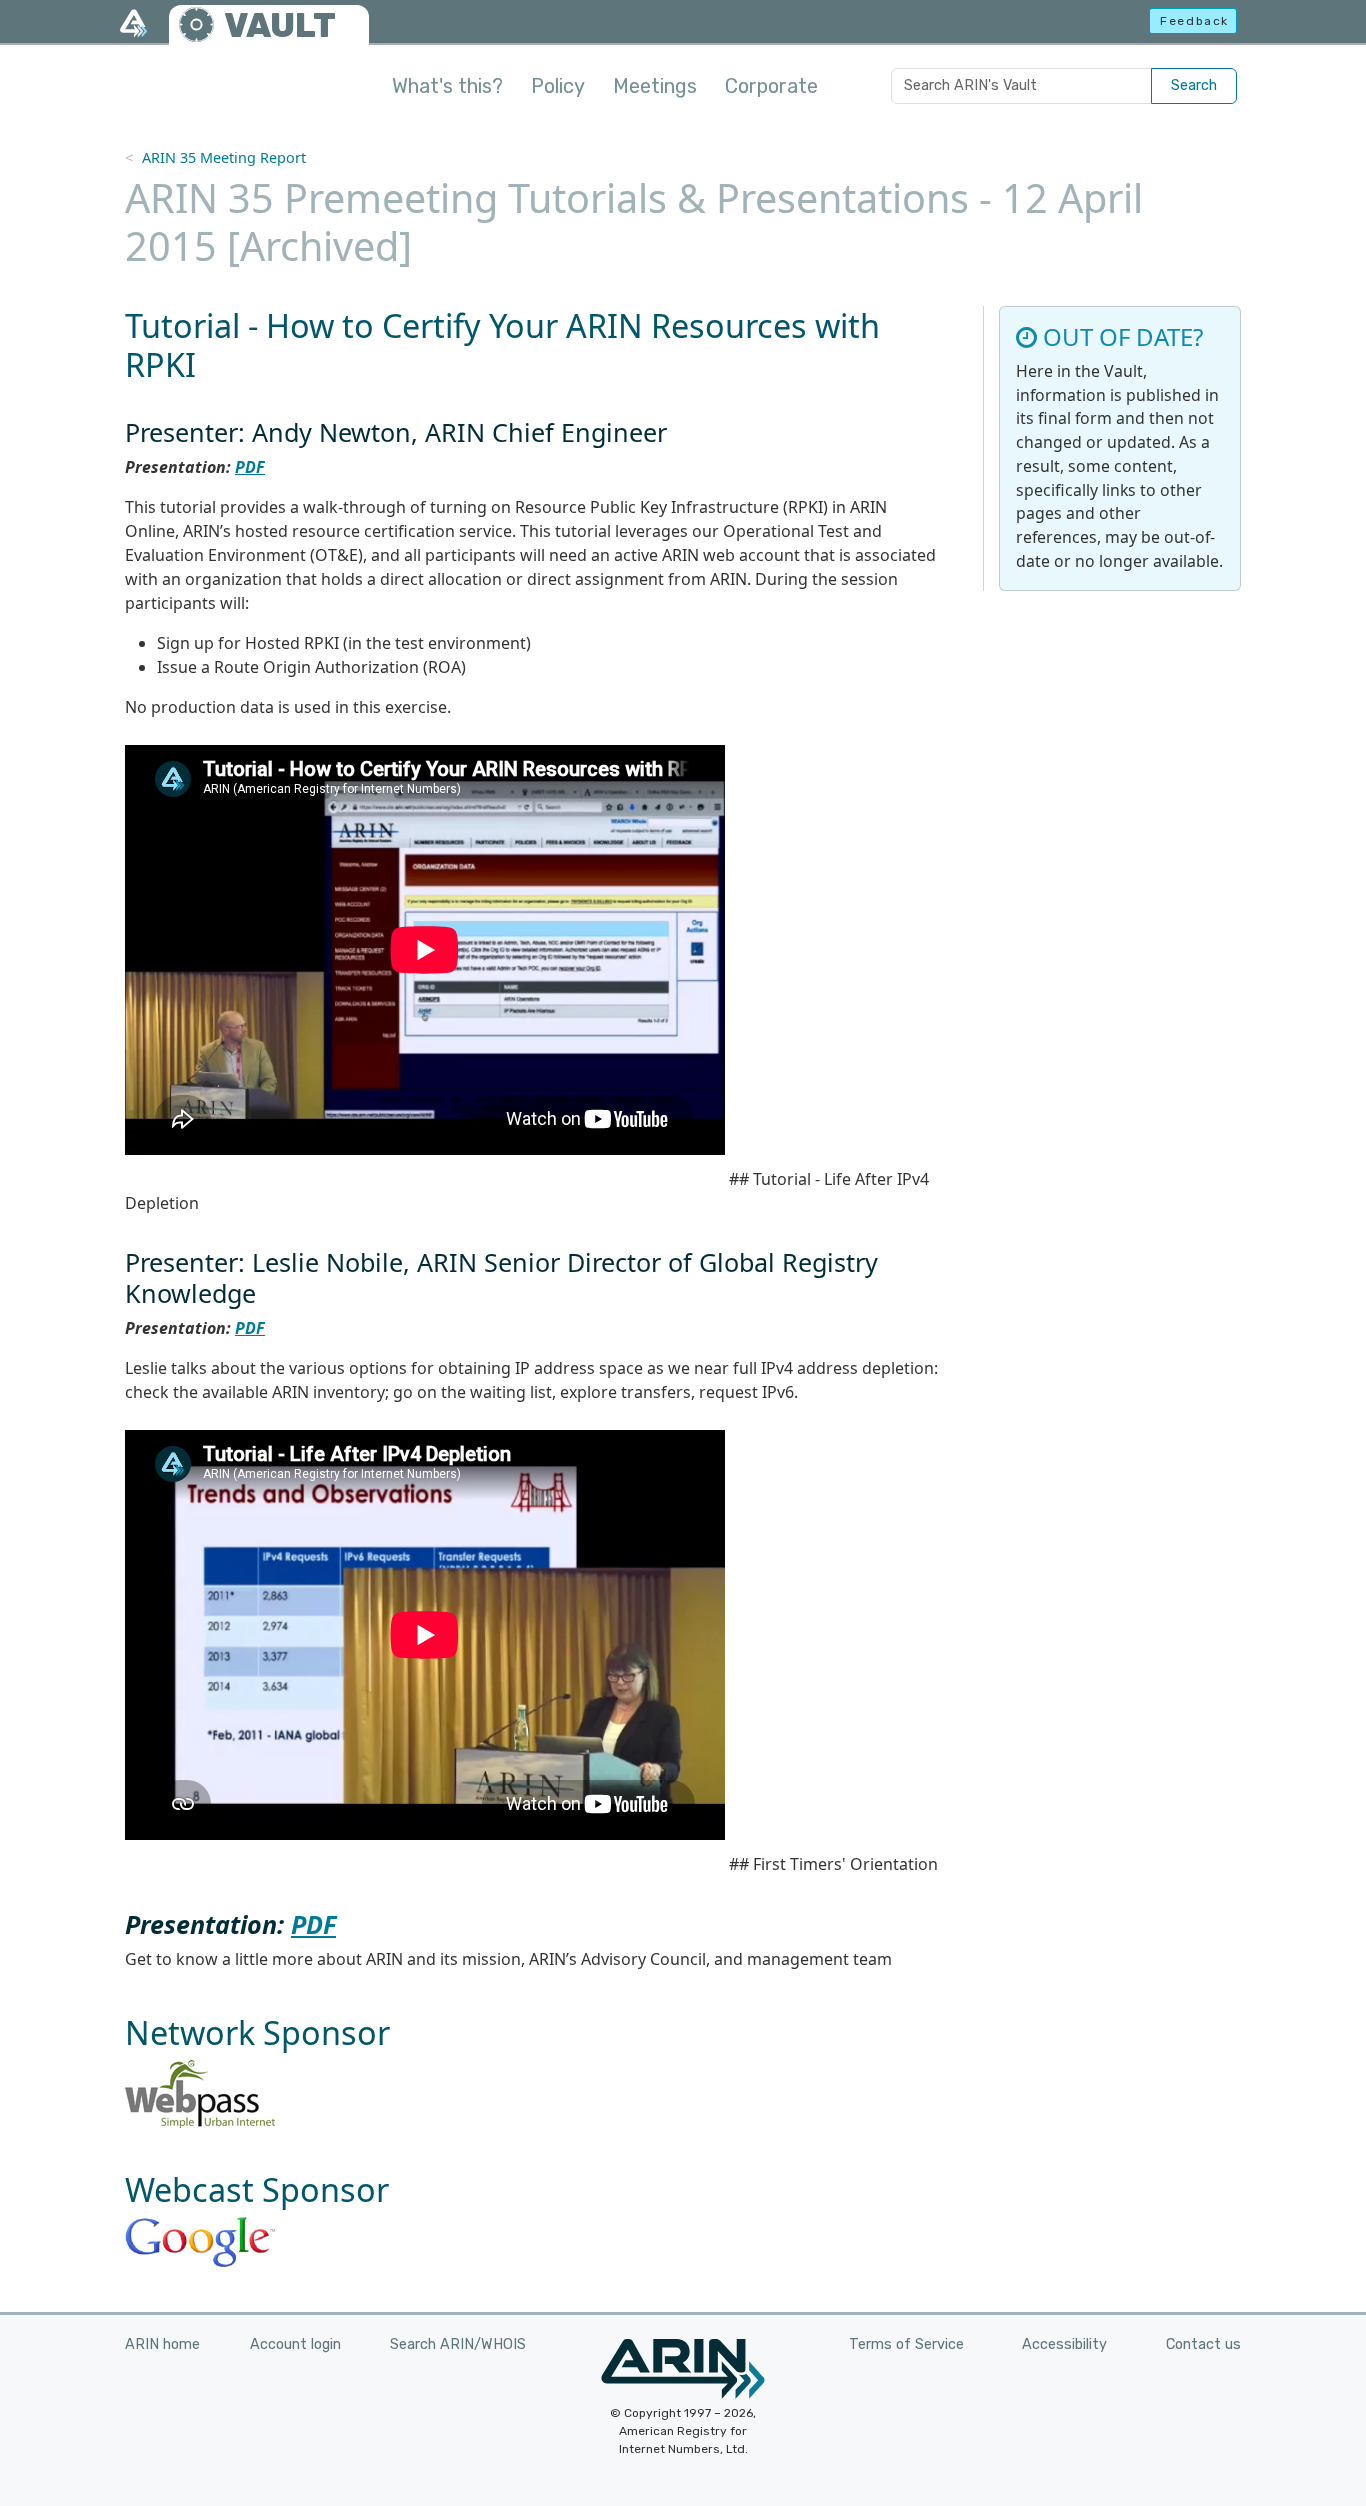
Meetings (655, 86)
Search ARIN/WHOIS (458, 2344)
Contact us (1203, 2344)
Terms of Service (906, 2344)
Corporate (771, 86)
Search (1194, 85)
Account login (295, 2344)
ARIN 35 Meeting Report (224, 157)
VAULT (280, 25)
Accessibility (1064, 2344)
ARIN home (162, 2344)
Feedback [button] (1194, 21)
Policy (558, 86)
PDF (250, 467)
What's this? (447, 86)
